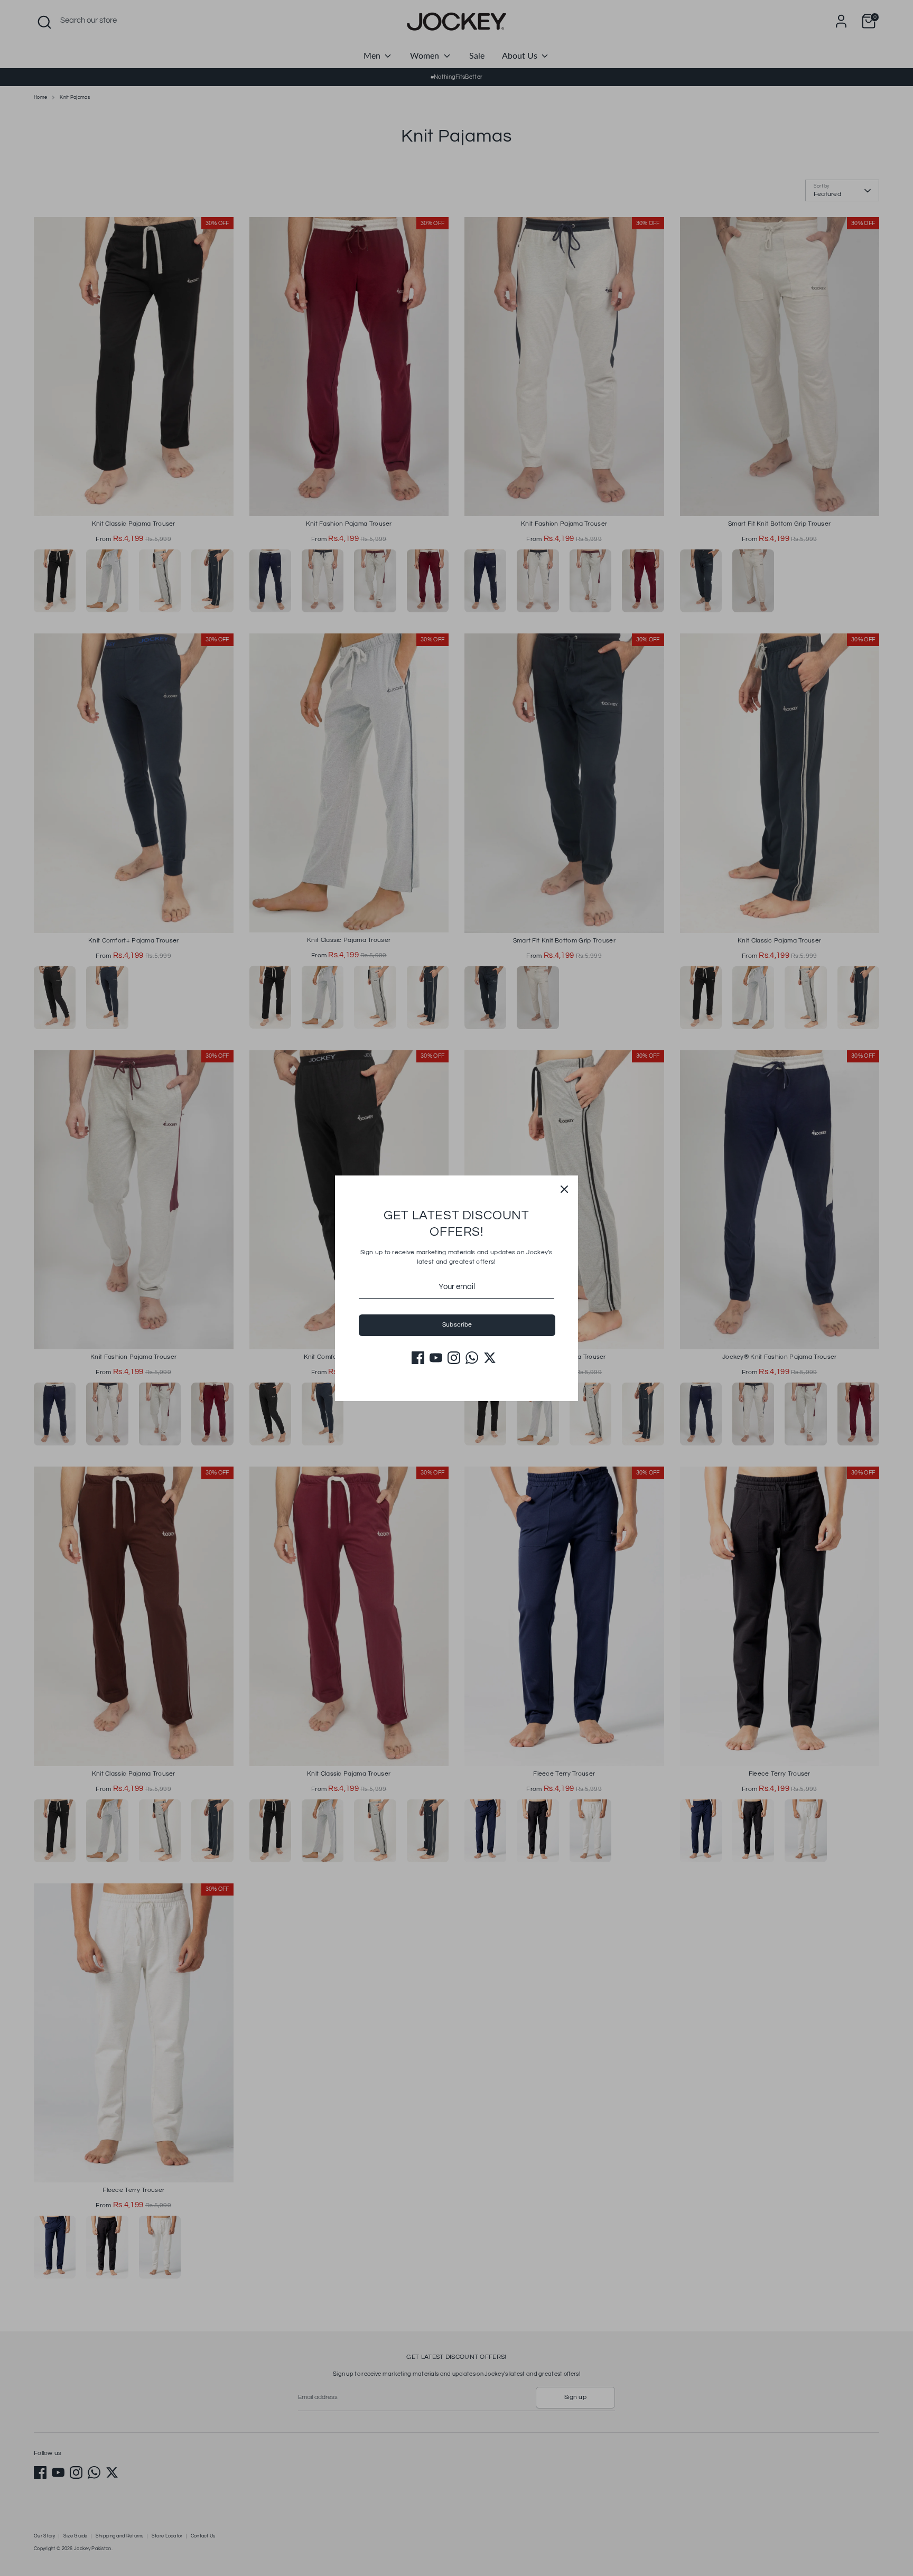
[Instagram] (454, 1358)
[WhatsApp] (472, 1358)
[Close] (564, 1189)
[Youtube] (436, 1358)
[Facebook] (418, 1358)
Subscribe (457, 1325)
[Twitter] (490, 1358)
